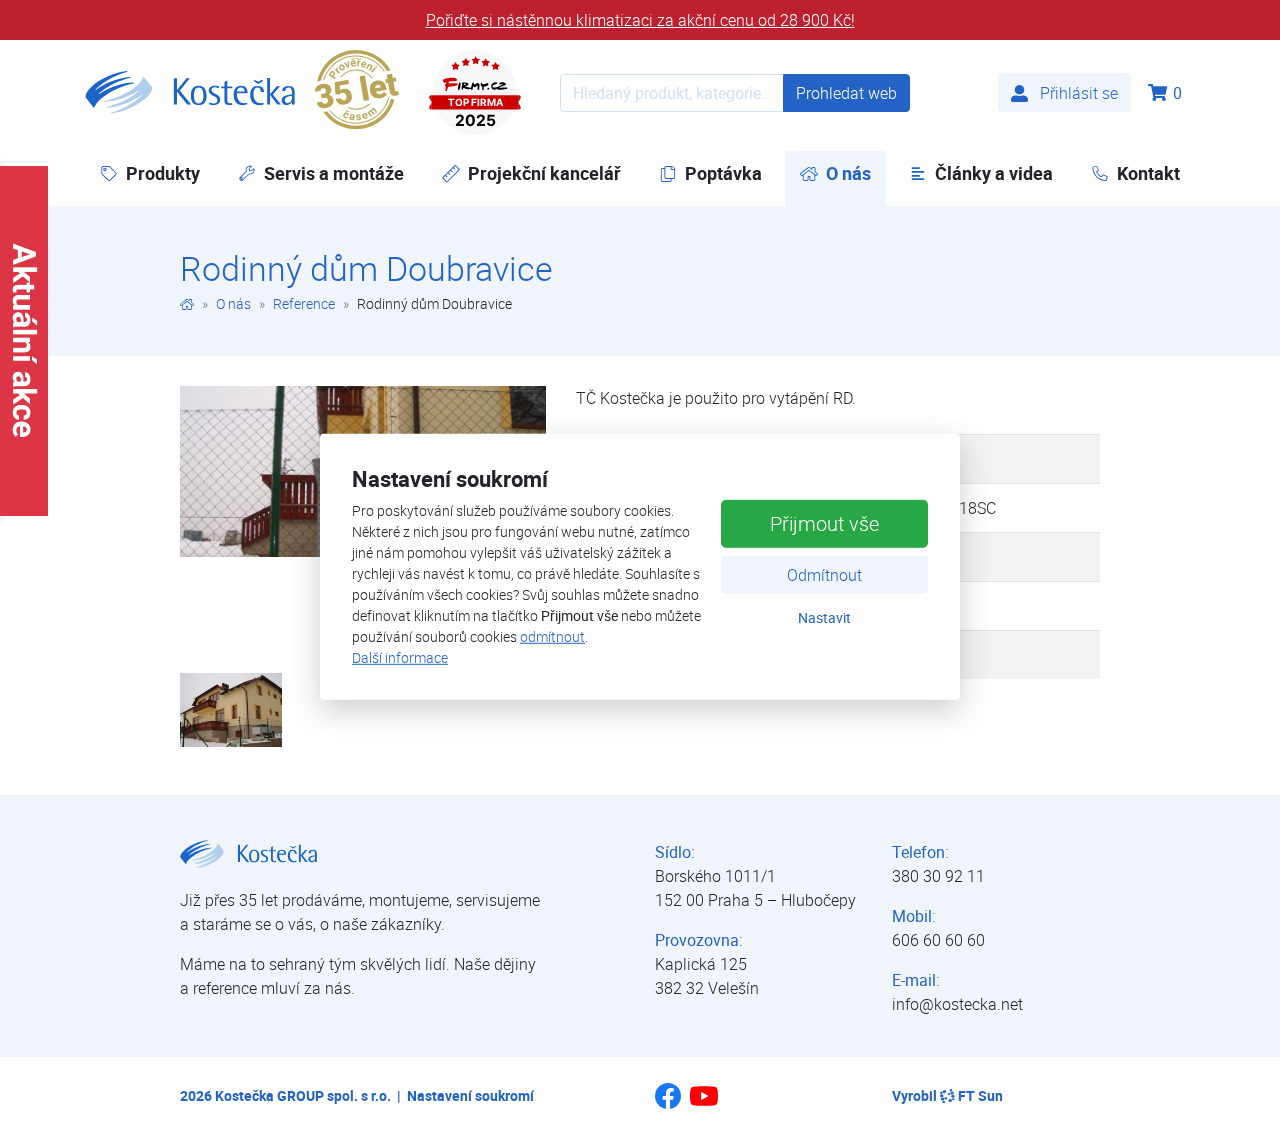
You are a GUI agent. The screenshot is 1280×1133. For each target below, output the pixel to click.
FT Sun (980, 1095)
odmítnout (552, 636)
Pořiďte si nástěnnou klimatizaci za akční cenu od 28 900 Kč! (640, 20)
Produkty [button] (163, 173)
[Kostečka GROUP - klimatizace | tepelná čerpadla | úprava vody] (187, 303)
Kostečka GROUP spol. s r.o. (303, 1095)
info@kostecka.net (957, 1004)
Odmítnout (824, 575)
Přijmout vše (824, 523)
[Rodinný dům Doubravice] (231, 708)
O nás (233, 303)
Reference (304, 303)
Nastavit (824, 617)
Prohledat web (846, 93)
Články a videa (994, 173)
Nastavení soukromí (470, 1095)
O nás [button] (856, 173)
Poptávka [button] (723, 173)
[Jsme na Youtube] (704, 1105)
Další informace (400, 657)
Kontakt (1148, 173)
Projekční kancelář (544, 173)
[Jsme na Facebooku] (668, 1103)
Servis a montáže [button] (334, 173)
